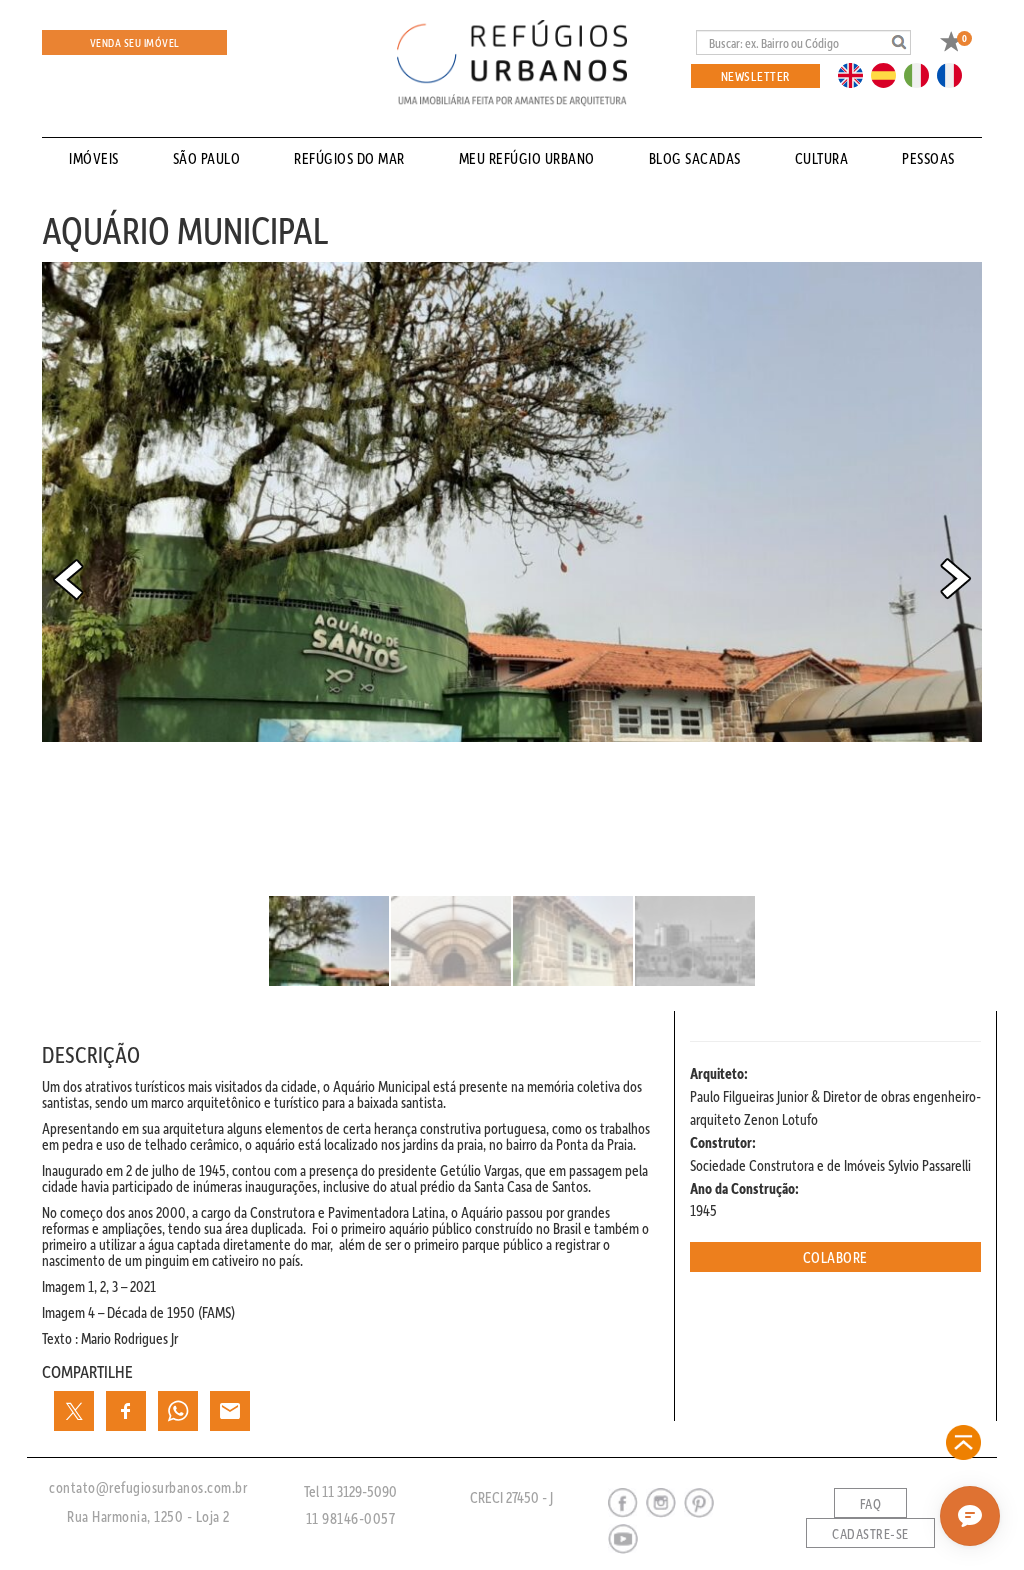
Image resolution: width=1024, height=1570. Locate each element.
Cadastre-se (870, 1534)
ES (889, 74)
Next (956, 579)
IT (924, 74)
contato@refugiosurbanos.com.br (148, 1487)
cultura (822, 158)
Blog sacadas (695, 158)
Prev (68, 579)
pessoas (928, 158)
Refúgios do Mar (349, 158)
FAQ (871, 1504)
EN (855, 74)
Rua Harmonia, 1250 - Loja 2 (148, 1516)
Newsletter (755, 75)
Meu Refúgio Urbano (527, 158)
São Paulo (207, 158)
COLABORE (835, 1257)
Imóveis (94, 158)
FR (955, 74)
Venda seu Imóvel (135, 42)
